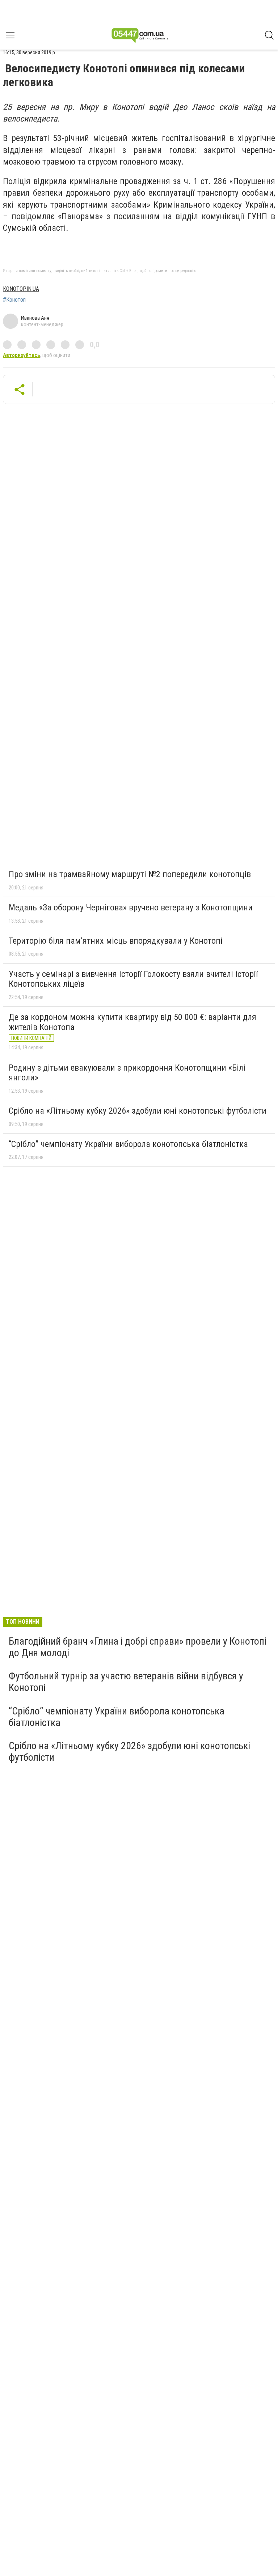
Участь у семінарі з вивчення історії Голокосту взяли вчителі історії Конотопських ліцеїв (133, 979)
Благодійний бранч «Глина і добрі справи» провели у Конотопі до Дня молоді (138, 1647)
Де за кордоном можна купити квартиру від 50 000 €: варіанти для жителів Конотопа (132, 1022)
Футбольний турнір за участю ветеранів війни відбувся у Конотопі (126, 1682)
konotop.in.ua (21, 289)
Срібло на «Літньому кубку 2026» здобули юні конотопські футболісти (138, 1111)
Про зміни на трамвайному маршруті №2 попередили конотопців (130, 874)
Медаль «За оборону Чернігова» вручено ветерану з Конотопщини (131, 907)
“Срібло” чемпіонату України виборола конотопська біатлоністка (128, 1144)
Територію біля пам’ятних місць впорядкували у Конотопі (116, 941)
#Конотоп (14, 300)
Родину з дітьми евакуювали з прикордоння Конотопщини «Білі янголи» (127, 1073)
